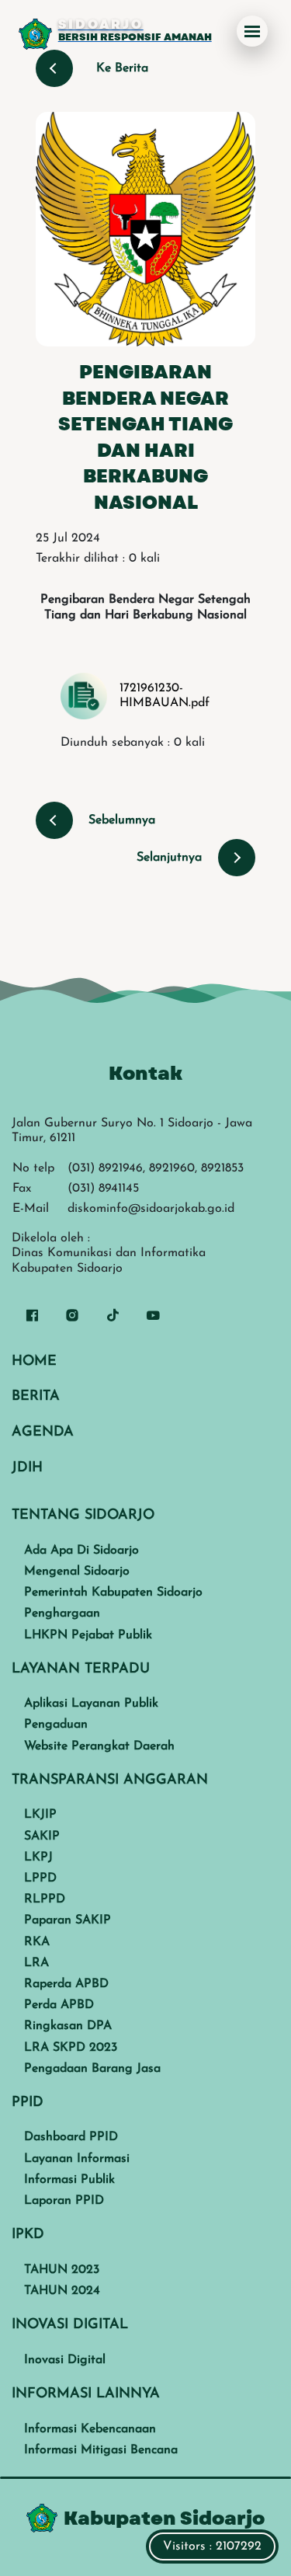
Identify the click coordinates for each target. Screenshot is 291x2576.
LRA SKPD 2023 (71, 2048)
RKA (37, 1942)
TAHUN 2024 (62, 2291)
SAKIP (42, 1836)
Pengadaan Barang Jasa (92, 2069)
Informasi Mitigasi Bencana (101, 2450)
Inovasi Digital (65, 2360)
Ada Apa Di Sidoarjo (81, 1551)
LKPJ (38, 1857)
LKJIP (40, 1815)
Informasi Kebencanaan (90, 2429)
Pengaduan (56, 1725)
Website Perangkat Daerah (99, 1746)
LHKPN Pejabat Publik (88, 1635)
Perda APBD (59, 2005)
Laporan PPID (64, 2201)
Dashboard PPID (71, 2137)
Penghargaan (62, 1613)
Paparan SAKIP (68, 1920)
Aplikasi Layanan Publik (91, 1704)
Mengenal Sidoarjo (77, 1572)
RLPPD (45, 1899)
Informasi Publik (69, 2180)
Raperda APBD (66, 1984)
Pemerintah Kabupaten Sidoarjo (113, 1593)
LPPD (40, 1878)
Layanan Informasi (77, 2159)
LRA (36, 1963)
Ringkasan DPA (68, 2026)
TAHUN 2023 (62, 2270)
